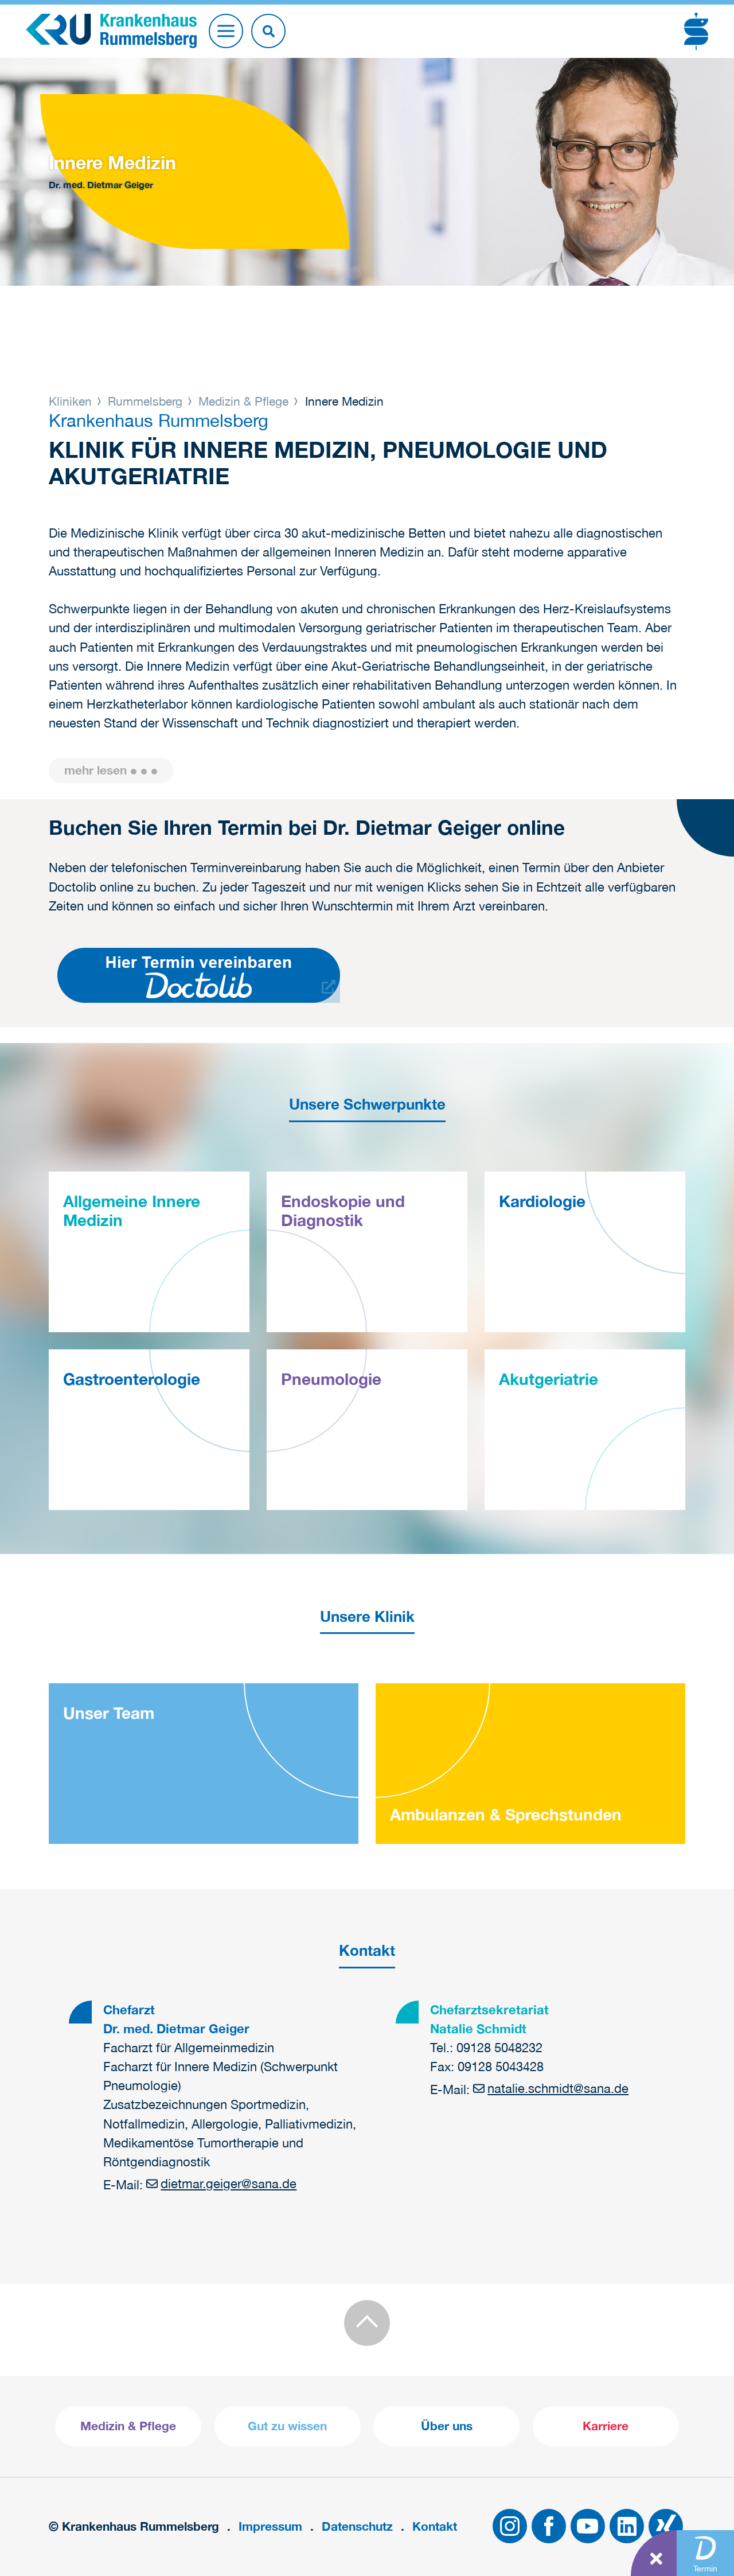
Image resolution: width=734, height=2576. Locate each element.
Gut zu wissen (287, 2426)
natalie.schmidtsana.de (558, 2088)
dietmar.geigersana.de (229, 2184)
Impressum (270, 2526)
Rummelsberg (145, 401)
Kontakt (435, 2526)
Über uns (447, 2426)
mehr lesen (95, 770)
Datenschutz (357, 2526)
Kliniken (72, 401)
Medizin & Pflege (243, 401)
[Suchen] (268, 31)
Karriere (606, 2426)
